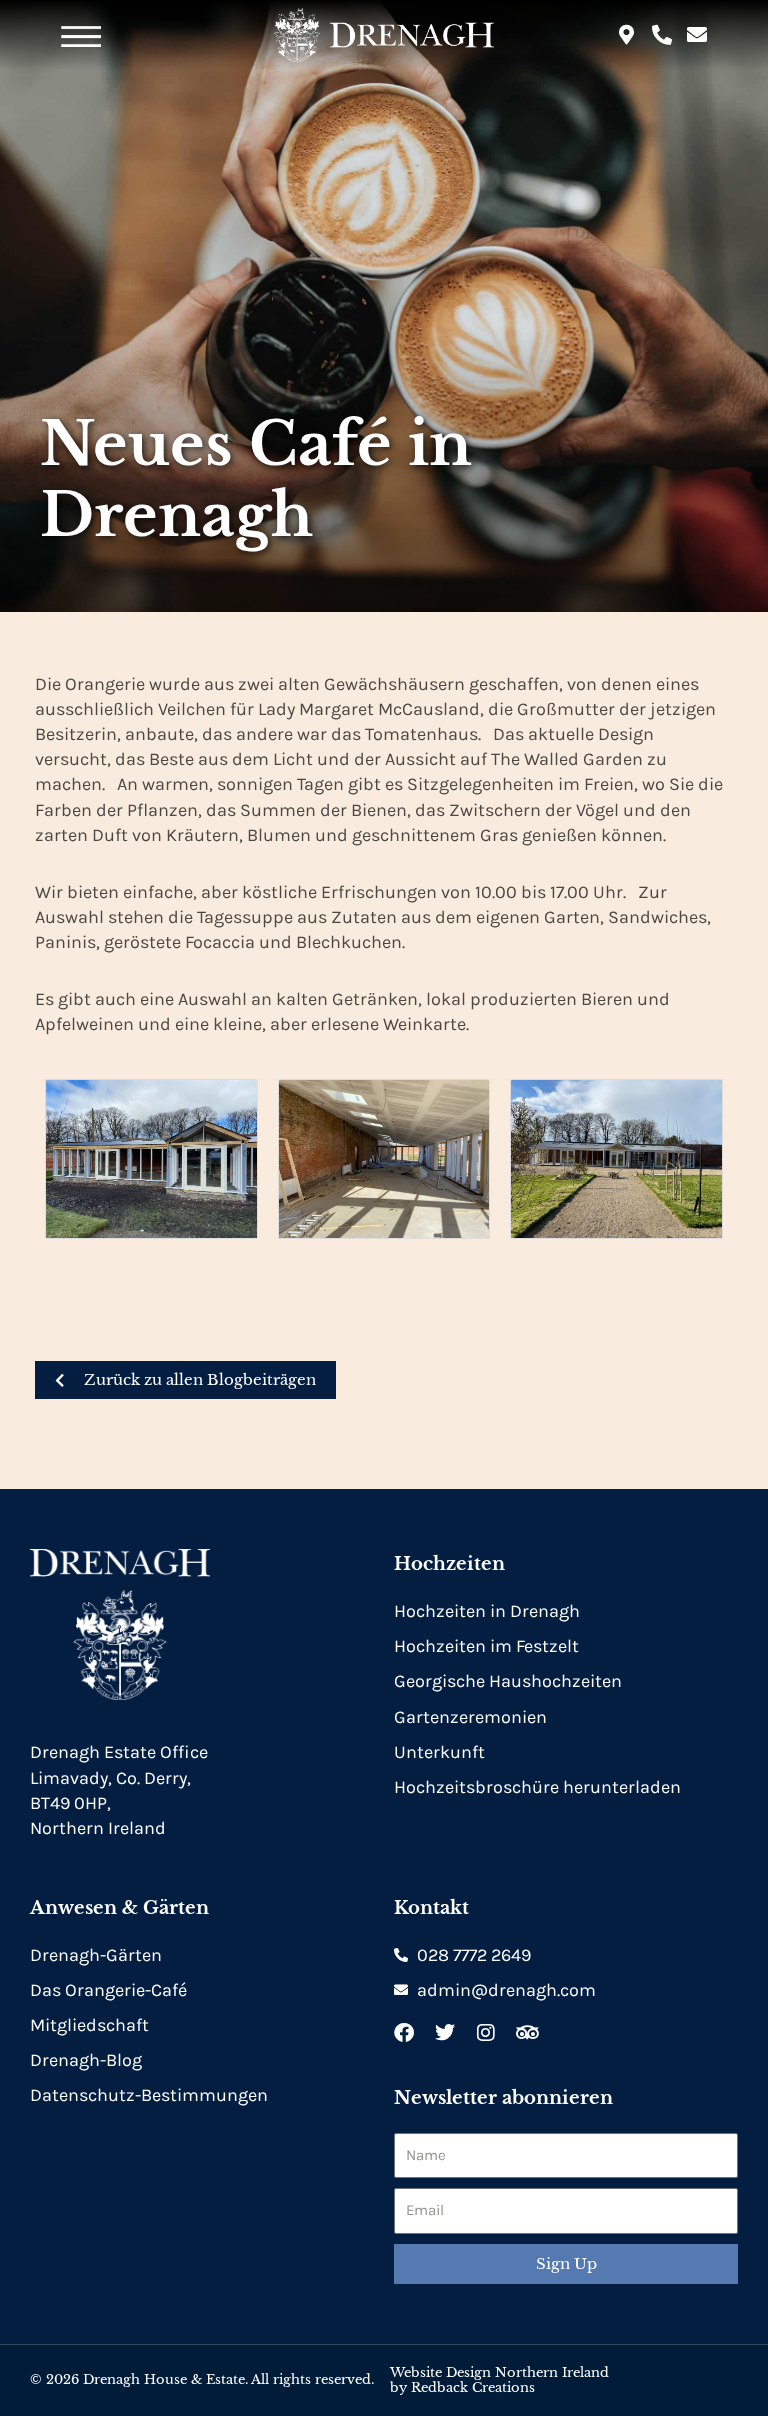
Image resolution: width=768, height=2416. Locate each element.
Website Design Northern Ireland (499, 2373)
